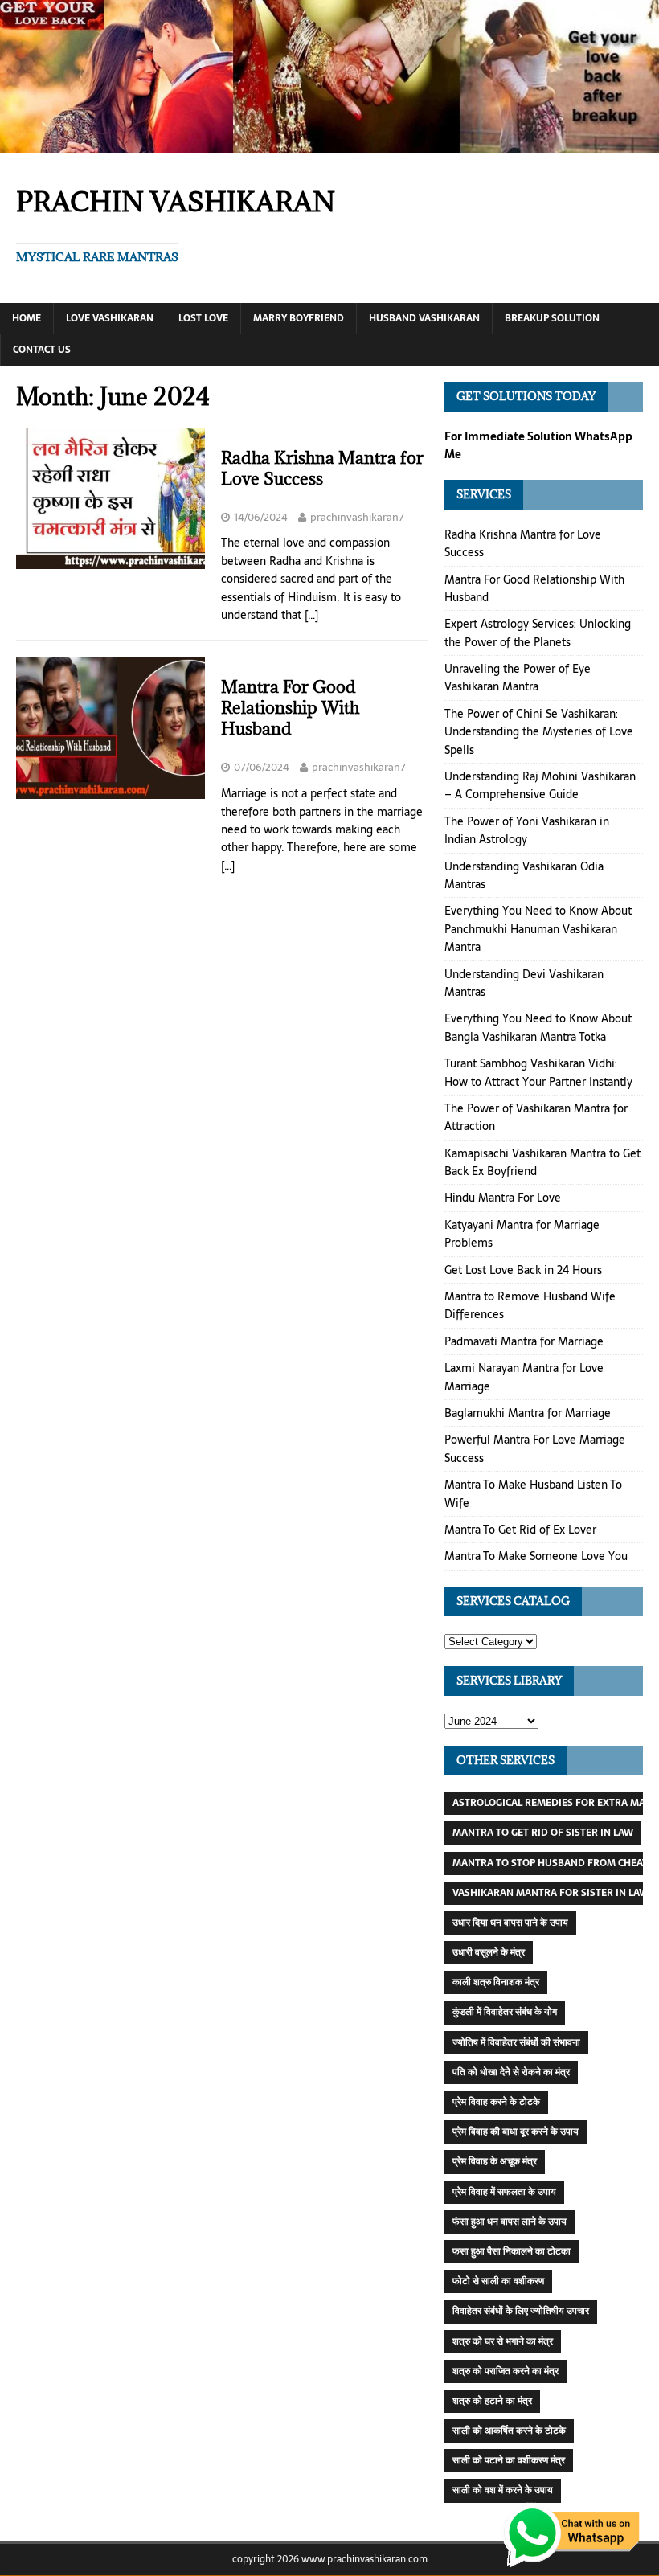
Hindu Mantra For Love (503, 1198)
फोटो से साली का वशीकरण (498, 2281)
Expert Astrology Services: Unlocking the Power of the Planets (538, 633)
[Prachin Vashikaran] (329, 143)
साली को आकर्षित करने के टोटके (509, 2431)
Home (27, 318)
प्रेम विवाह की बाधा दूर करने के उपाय (516, 2132)
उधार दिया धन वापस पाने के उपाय (510, 1923)
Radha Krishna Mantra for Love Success (322, 468)
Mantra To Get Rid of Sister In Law (543, 1833)
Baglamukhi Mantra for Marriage (528, 1413)
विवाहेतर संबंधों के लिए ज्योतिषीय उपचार (521, 2311)
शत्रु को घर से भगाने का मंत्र (503, 2341)
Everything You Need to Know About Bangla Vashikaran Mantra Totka (538, 1027)
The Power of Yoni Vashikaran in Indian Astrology (527, 830)
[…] (311, 615)
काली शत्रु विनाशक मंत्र (496, 1982)
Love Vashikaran (110, 318)
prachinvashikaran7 (357, 517)
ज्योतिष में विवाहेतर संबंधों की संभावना (516, 2042)
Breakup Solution (552, 318)
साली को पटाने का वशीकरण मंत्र (509, 2460)
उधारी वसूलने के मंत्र (489, 1952)
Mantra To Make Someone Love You (536, 1556)
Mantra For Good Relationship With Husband (290, 708)
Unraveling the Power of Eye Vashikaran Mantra (518, 678)
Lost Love (203, 318)
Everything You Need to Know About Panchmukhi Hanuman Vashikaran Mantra (538, 929)
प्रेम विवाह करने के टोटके (496, 2102)
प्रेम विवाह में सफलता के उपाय (504, 2192)
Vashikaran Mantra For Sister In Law (551, 1893)
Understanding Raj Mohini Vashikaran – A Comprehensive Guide (540, 785)
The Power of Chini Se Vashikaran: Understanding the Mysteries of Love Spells (539, 732)
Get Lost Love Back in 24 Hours (523, 1270)
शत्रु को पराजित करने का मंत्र (506, 2371)
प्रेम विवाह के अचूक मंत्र (495, 2161)
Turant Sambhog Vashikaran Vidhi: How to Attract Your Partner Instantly (538, 1072)
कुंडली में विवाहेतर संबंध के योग (505, 2012)
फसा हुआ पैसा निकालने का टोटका (512, 2251)
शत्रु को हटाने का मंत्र (492, 2401)
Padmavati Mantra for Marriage (524, 1341)
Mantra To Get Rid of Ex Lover (520, 1530)
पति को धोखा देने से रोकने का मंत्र (511, 2072)
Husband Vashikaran (424, 318)
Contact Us (42, 350)
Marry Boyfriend (299, 318)
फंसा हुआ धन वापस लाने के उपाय (510, 2222)
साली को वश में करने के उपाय (503, 2490)
